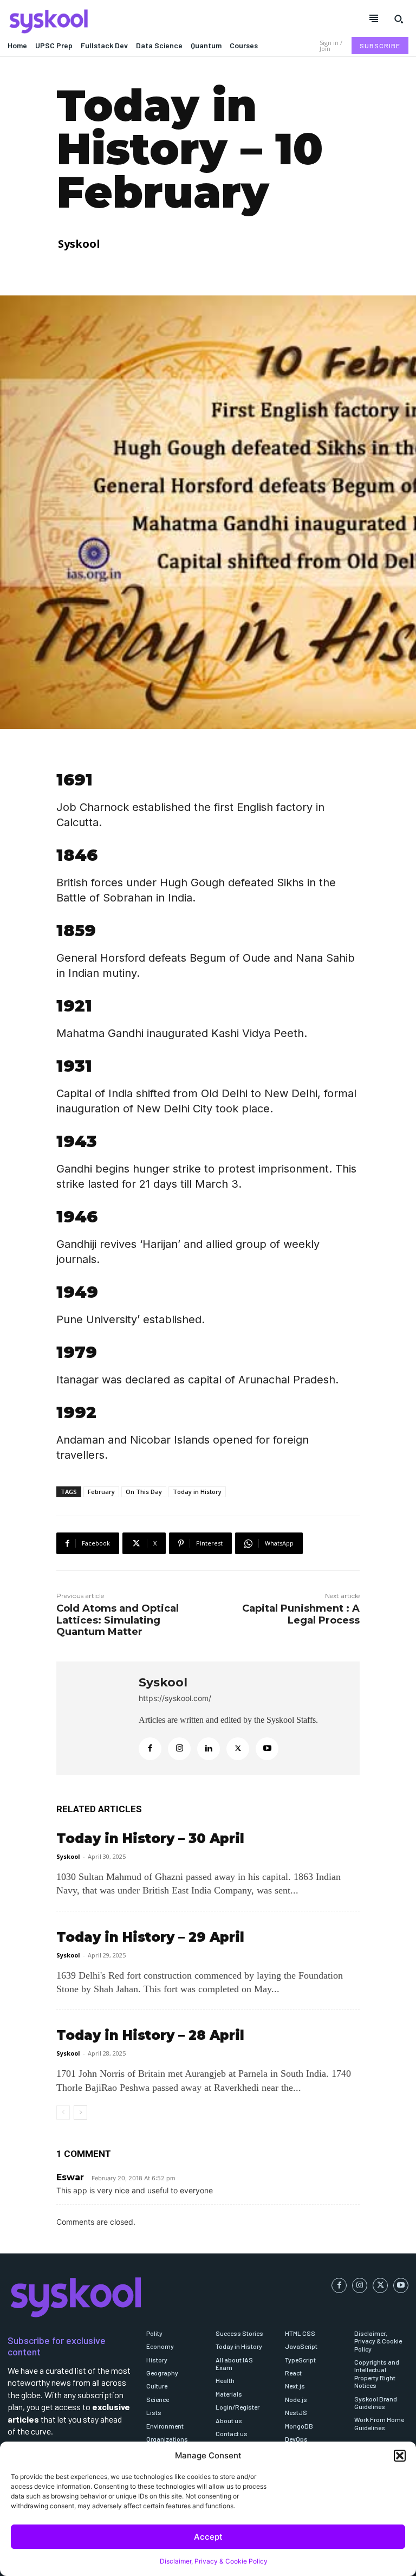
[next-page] (80, 2113)
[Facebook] (150, 1749)
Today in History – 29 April (150, 1937)
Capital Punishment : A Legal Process (301, 1614)
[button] (400, 2456)
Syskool (79, 244)
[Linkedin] (209, 1749)
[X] (238, 1749)
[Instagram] (179, 1749)
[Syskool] (104, 21)
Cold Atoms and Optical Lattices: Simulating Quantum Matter (118, 1620)
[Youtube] (267, 1749)
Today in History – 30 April (150, 1838)
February (101, 1492)
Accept (208, 2537)
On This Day (144, 1492)
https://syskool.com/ (175, 1698)
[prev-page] (63, 2113)
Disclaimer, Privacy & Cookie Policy (214, 2561)
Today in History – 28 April (150, 2035)
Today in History (197, 1492)
